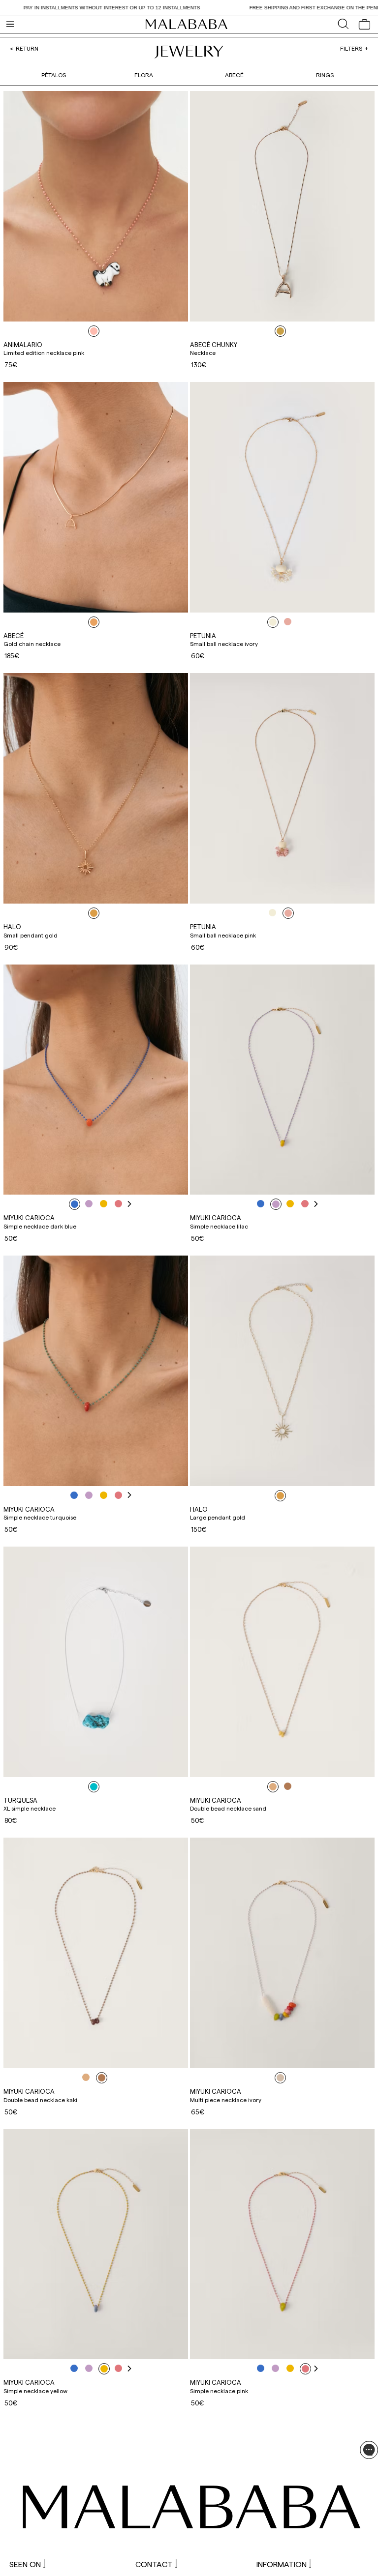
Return (27, 48)
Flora (144, 75)
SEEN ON (25, 2564)
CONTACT (154, 2564)
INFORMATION (282, 2564)
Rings (325, 75)
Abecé (234, 75)
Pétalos (54, 75)
